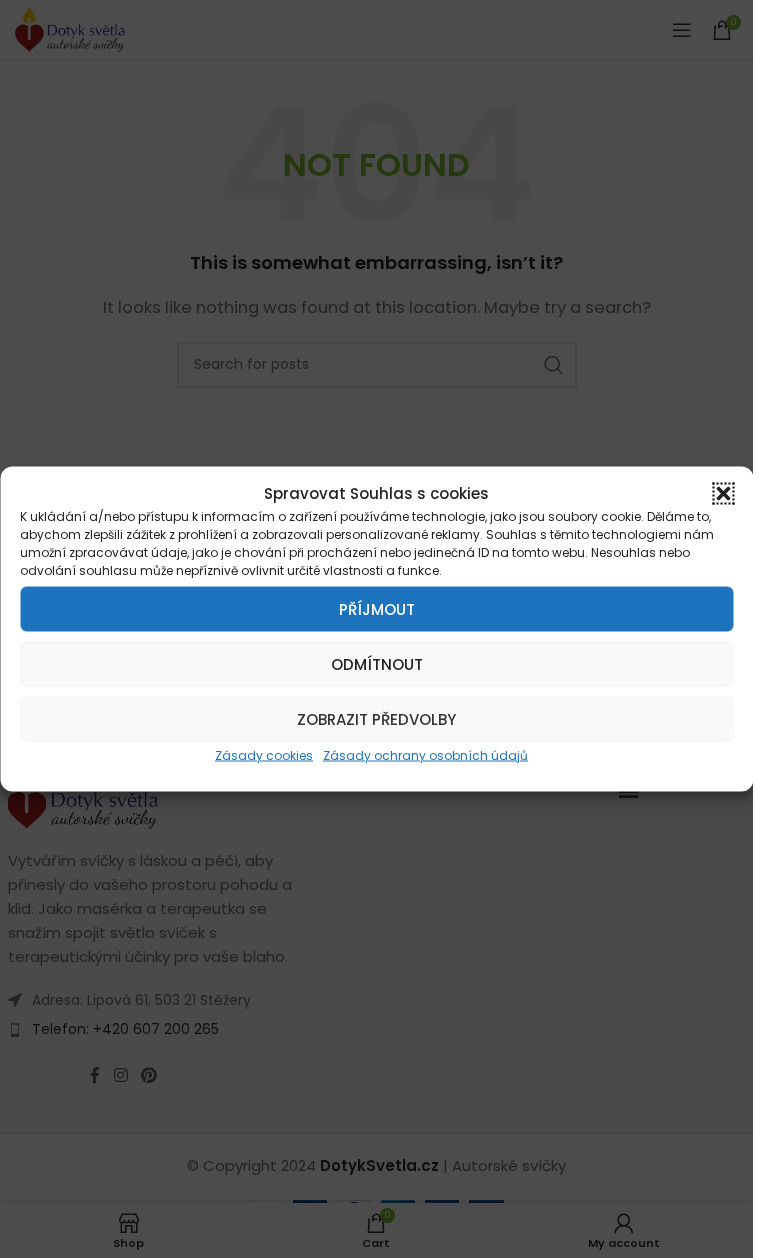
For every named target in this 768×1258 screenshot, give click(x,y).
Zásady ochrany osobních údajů (425, 755)
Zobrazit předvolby (376, 718)
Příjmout (377, 608)
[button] (723, 494)
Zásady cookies (264, 755)
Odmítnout (377, 663)
